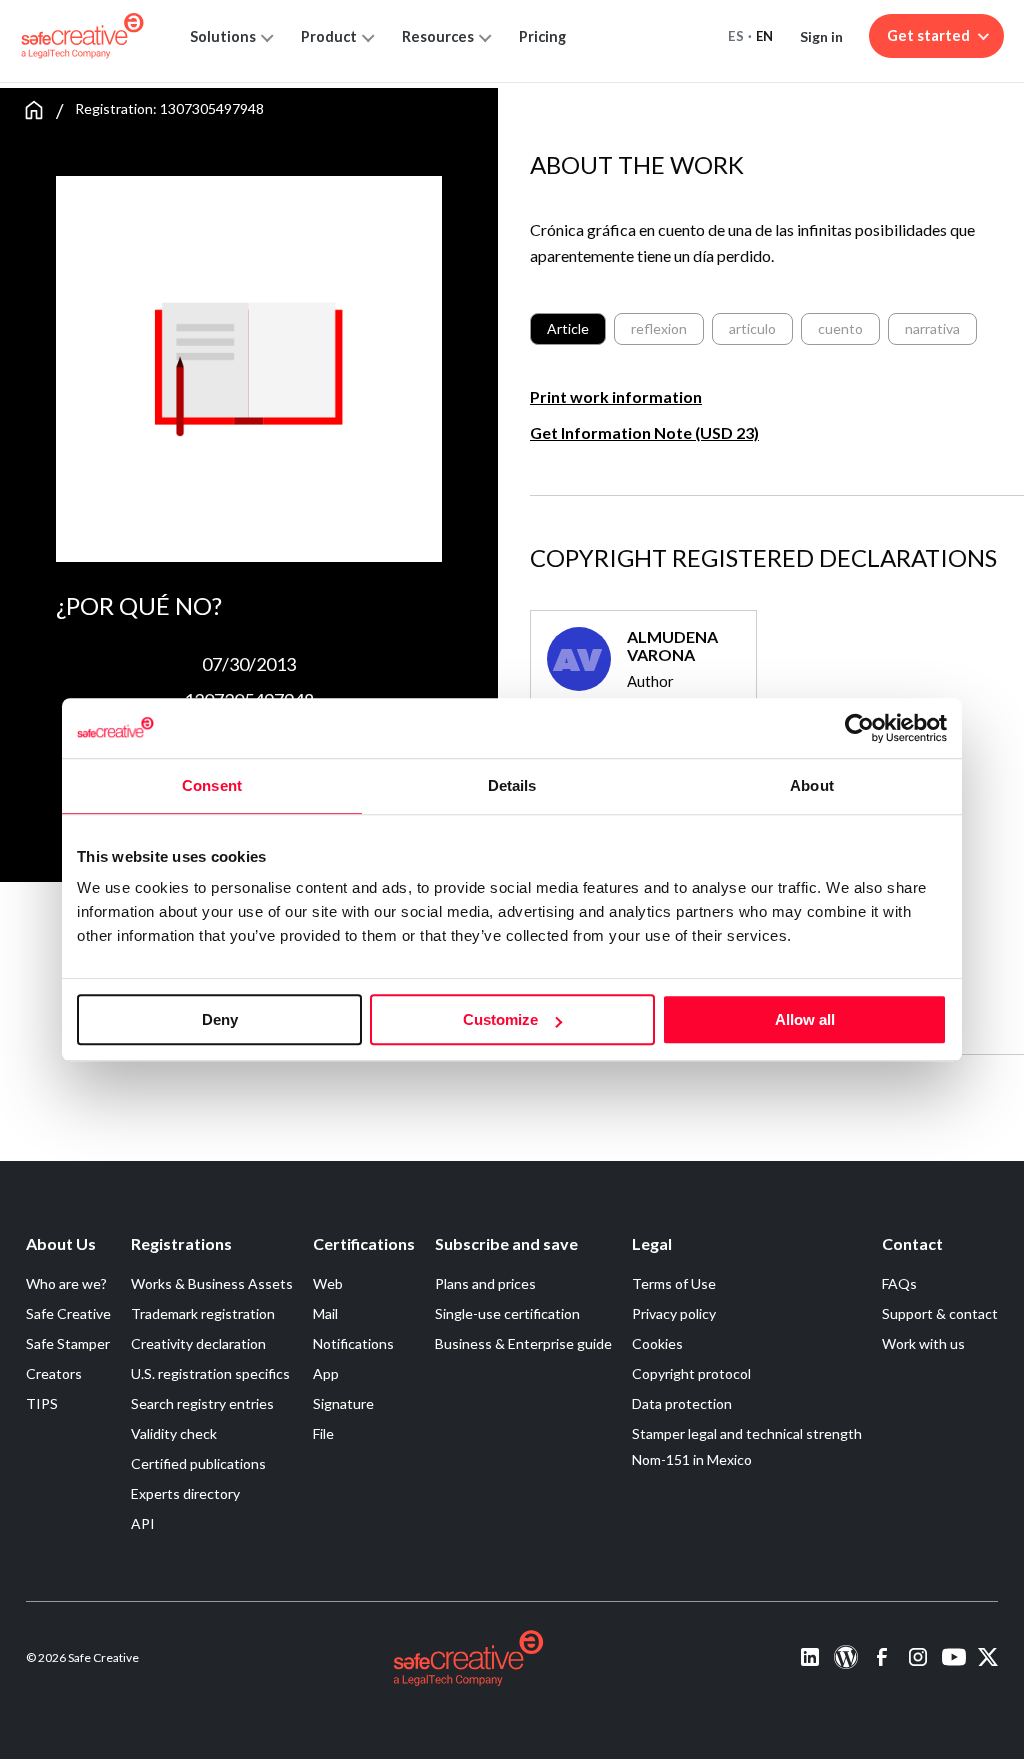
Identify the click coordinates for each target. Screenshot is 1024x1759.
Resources (438, 36)
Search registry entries (202, 1403)
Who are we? (66, 1283)
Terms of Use (674, 1283)
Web (328, 1283)
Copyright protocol (691, 1373)
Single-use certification (507, 1313)
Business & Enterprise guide (523, 1343)
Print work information (616, 396)
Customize (500, 1019)
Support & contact (940, 1313)
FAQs (899, 1283)
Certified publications (198, 1463)
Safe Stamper (68, 1343)
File (323, 1433)
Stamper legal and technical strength (747, 1433)
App (326, 1373)
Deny (220, 1019)
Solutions (223, 36)
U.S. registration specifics (210, 1373)
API (143, 1523)
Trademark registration (203, 1313)
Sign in (821, 36)
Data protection (682, 1403)
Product (329, 36)
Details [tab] (512, 785)
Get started (928, 35)
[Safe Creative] (82, 36)
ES (736, 36)
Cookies (657, 1343)
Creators (54, 1373)
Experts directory (185, 1493)
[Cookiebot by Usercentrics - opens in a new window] (859, 728)
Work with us (923, 1343)
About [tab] (812, 785)
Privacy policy (674, 1313)
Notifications (353, 1343)
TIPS (42, 1403)
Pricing (542, 36)
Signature (343, 1403)
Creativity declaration (198, 1343)
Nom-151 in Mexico (692, 1459)
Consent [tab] (212, 785)
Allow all (805, 1019)
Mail (325, 1313)
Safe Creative (68, 1313)
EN (765, 36)
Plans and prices (485, 1283)
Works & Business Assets (212, 1283)
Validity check (174, 1433)
